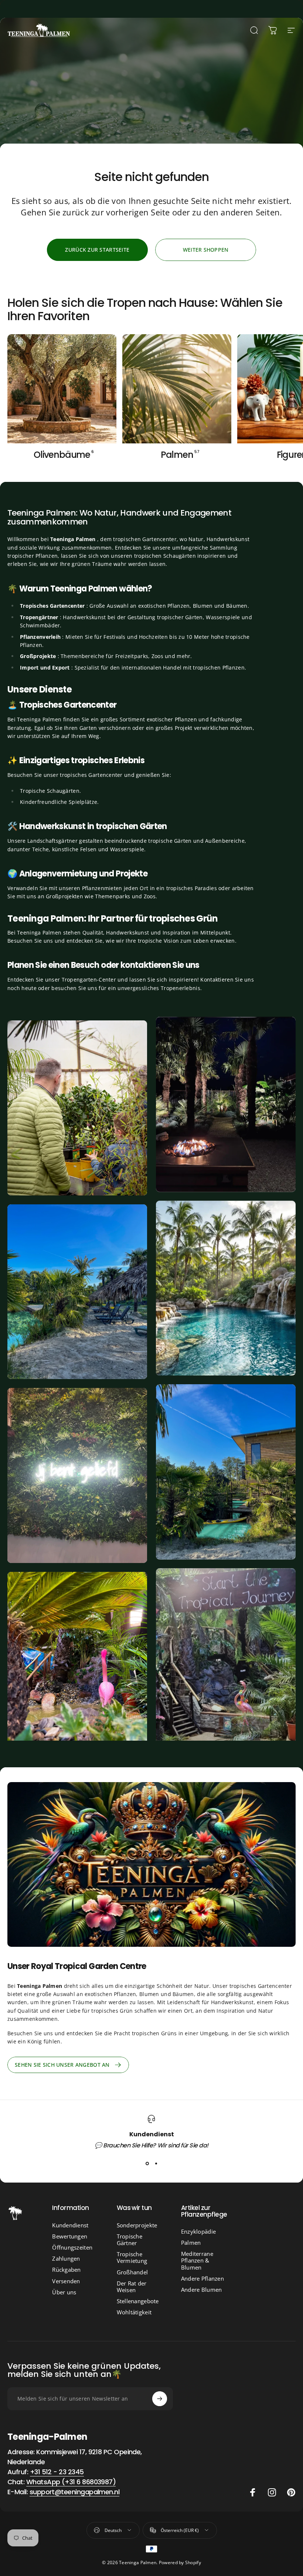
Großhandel (132, 2272)
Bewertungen (70, 2236)
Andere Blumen (202, 2290)
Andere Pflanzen (202, 2278)
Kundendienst (70, 2225)
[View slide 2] (156, 2163)
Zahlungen (66, 2258)
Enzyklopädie (198, 2231)
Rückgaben (67, 2270)
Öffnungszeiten (72, 2247)
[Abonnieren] (160, 2399)
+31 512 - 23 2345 (57, 2472)
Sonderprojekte (137, 2225)
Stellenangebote (138, 2301)
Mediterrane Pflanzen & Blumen (197, 2260)
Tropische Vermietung (132, 2257)
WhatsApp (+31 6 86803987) (71, 2482)
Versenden (66, 2281)
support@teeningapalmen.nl (75, 2492)
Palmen (191, 2243)
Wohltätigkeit (134, 2312)
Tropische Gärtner (130, 2240)
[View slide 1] (147, 2163)
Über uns (64, 2292)
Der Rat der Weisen (132, 2287)
